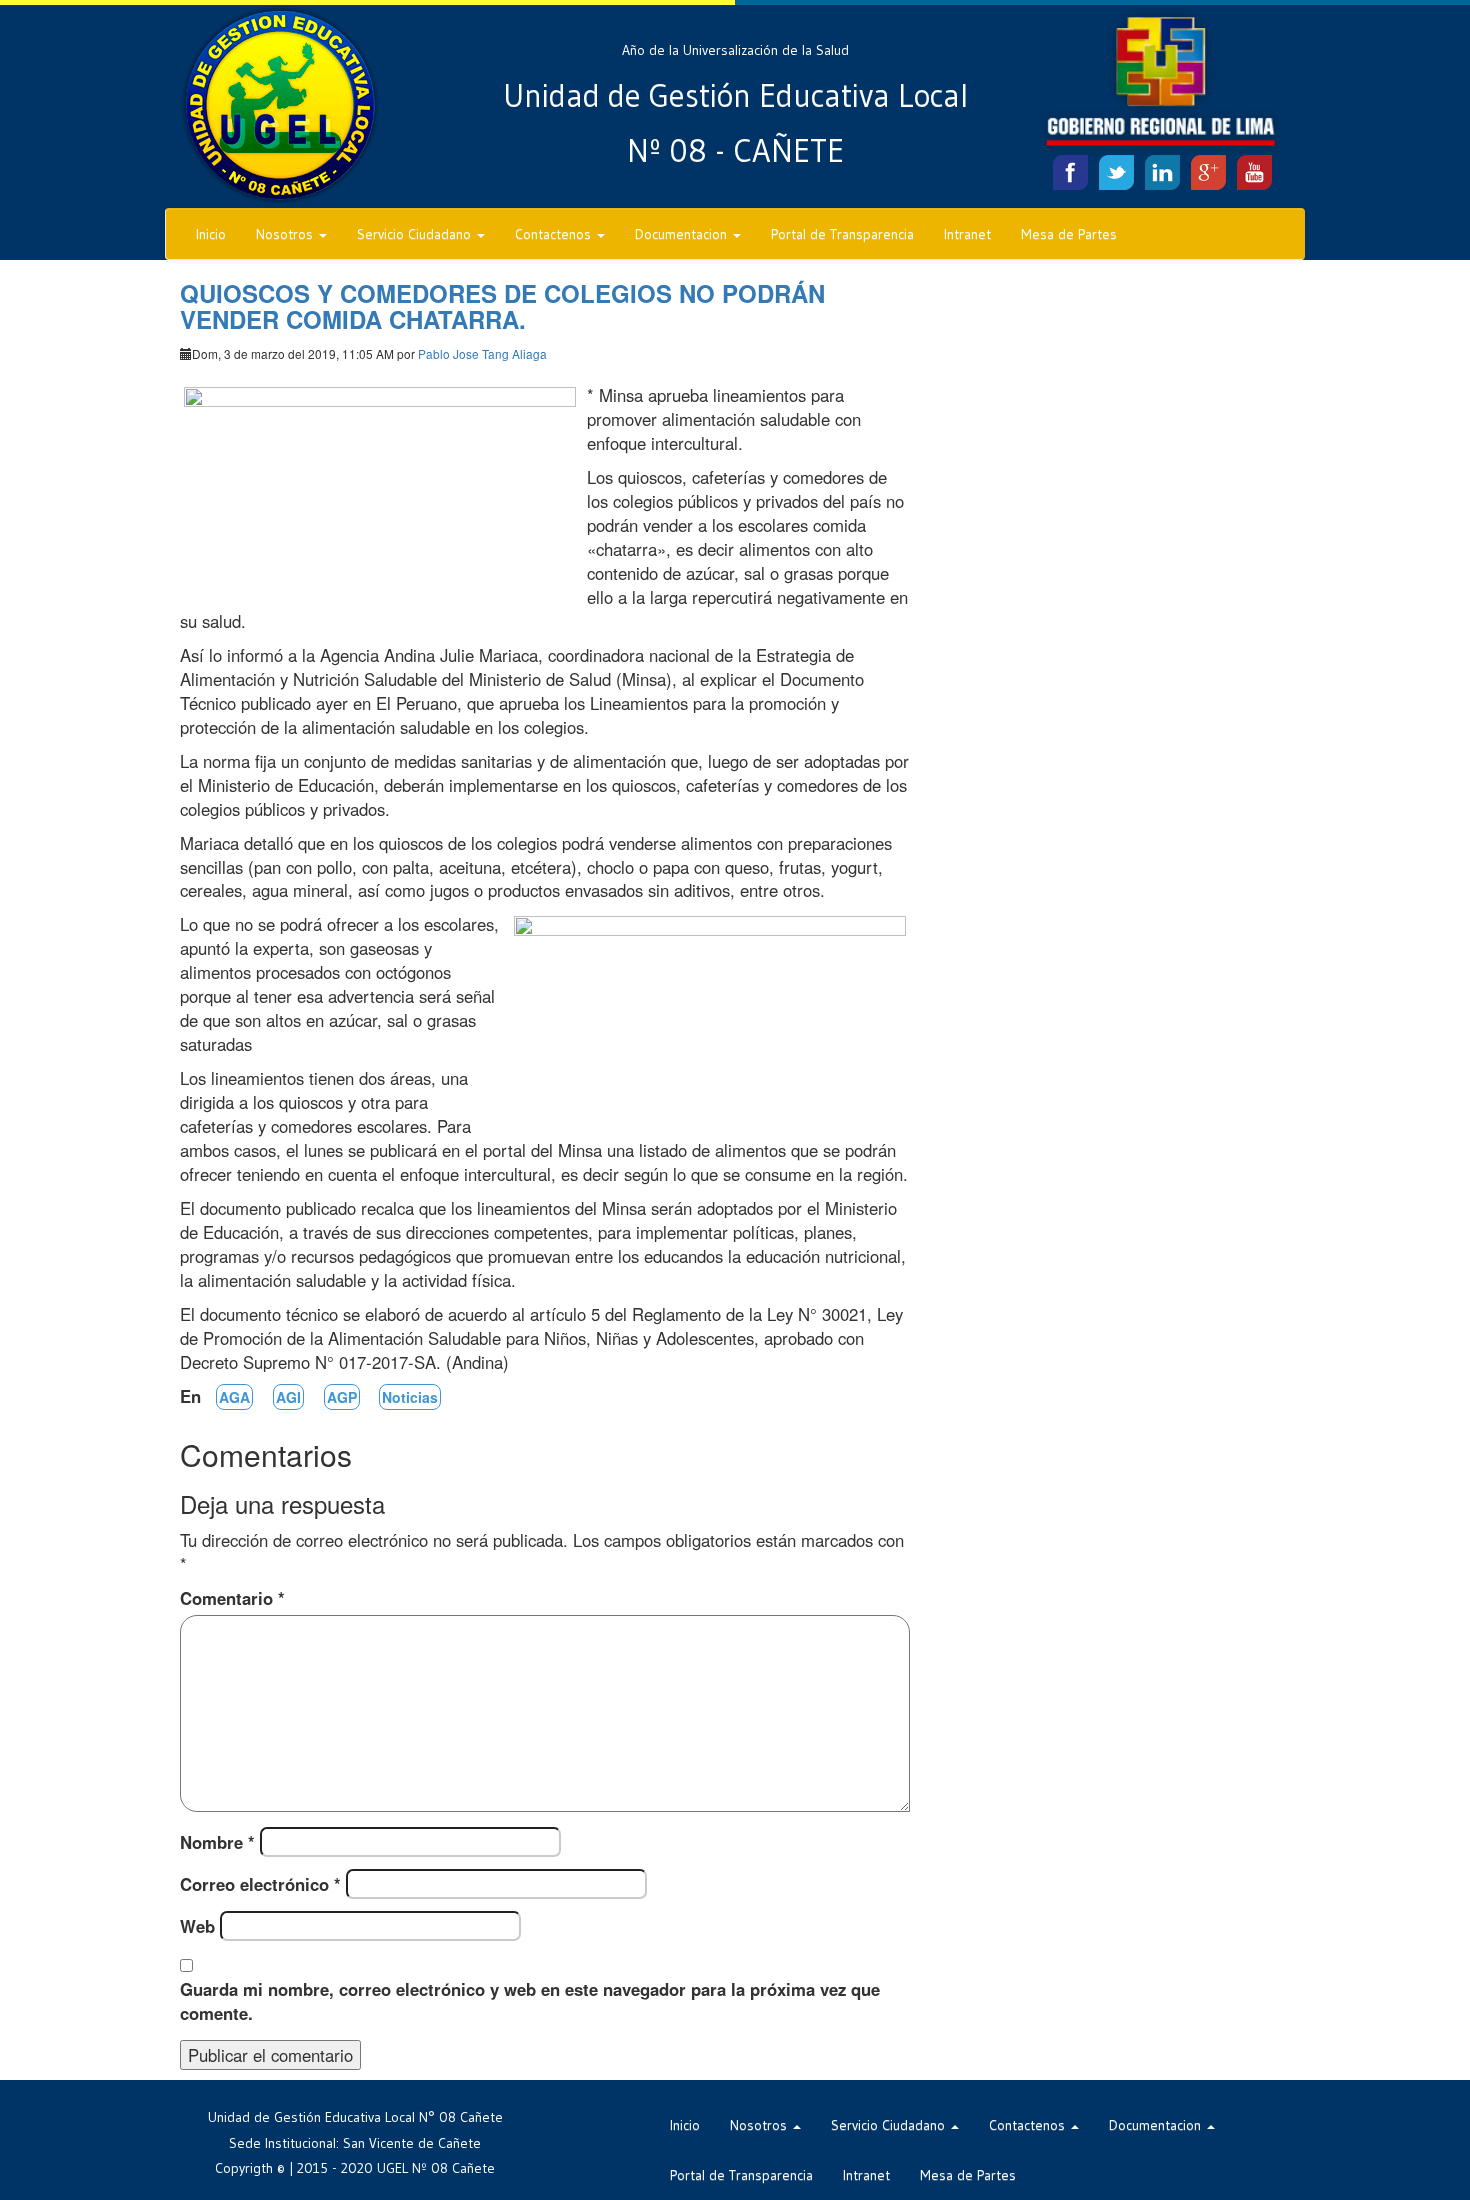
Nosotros (286, 234)
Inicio (211, 234)
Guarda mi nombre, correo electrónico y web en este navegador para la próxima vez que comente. (530, 2001)
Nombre (217, 1842)
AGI (288, 1397)
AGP (342, 1397)
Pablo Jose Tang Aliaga (482, 353)
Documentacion (683, 234)
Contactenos (555, 234)
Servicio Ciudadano (416, 234)
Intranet (967, 234)
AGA (234, 1397)
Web (197, 1926)
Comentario (232, 1598)
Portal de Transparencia (842, 234)
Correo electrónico (260, 1884)
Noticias (410, 1397)
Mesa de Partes (1069, 234)
